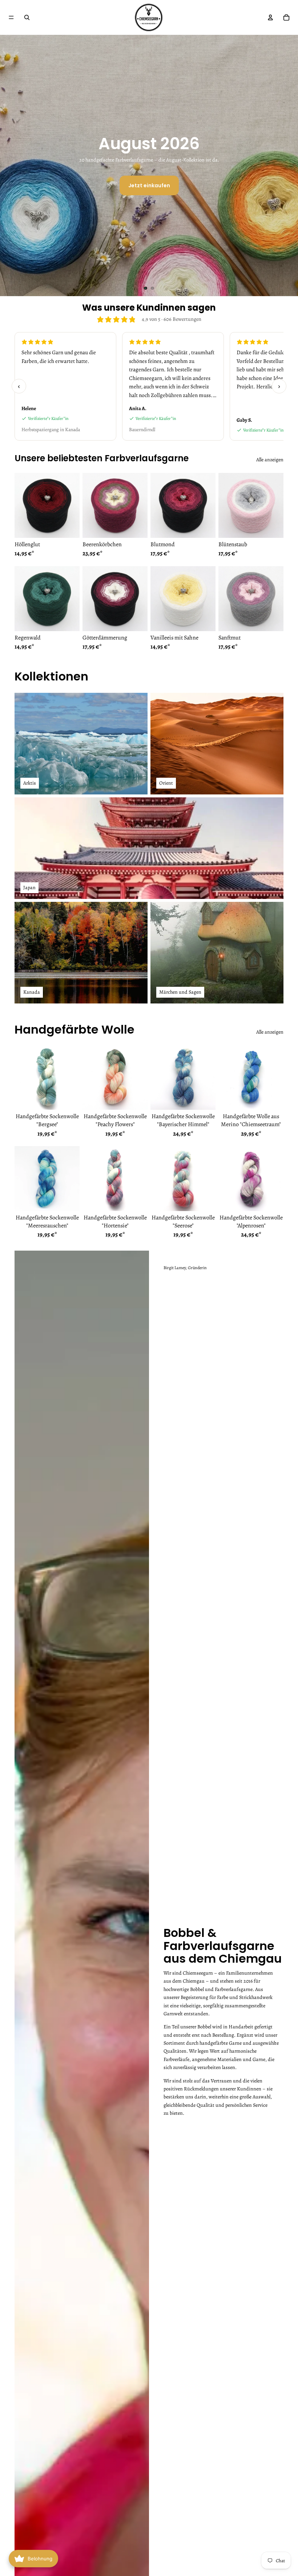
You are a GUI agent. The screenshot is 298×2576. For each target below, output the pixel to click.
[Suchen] (27, 17)
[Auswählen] (68, 527)
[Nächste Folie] (286, 165)
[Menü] (11, 17)
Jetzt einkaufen (149, 185)
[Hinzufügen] (68, 1099)
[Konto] (270, 17)
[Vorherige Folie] (12, 165)
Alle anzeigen (270, 460)
